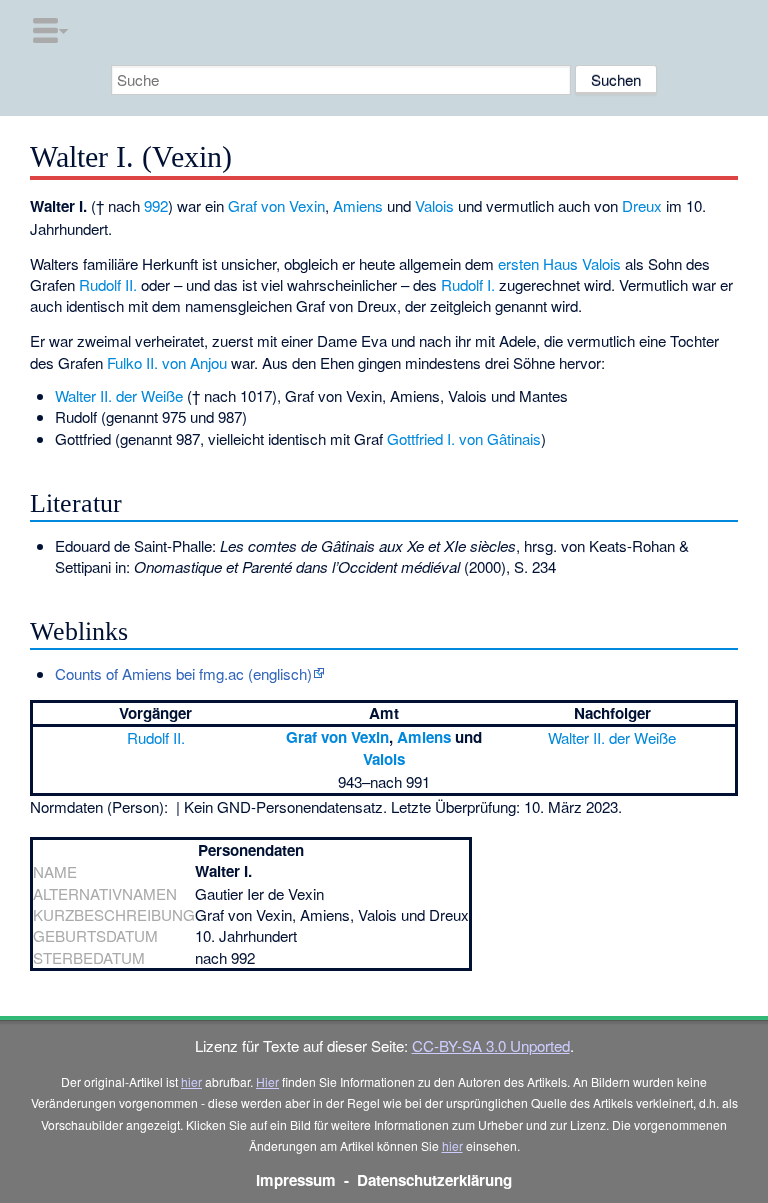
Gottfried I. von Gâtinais (464, 438)
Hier (267, 1081)
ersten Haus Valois (559, 263)
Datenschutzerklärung (434, 1180)
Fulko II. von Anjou (167, 362)
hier (191, 1081)
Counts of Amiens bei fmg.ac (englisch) (183, 673)
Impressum (296, 1180)
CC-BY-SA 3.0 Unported (491, 1045)
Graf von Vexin (276, 205)
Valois (434, 205)
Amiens (358, 205)
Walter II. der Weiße (119, 395)
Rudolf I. (468, 284)
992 (156, 205)
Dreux (642, 205)
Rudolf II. (108, 284)
